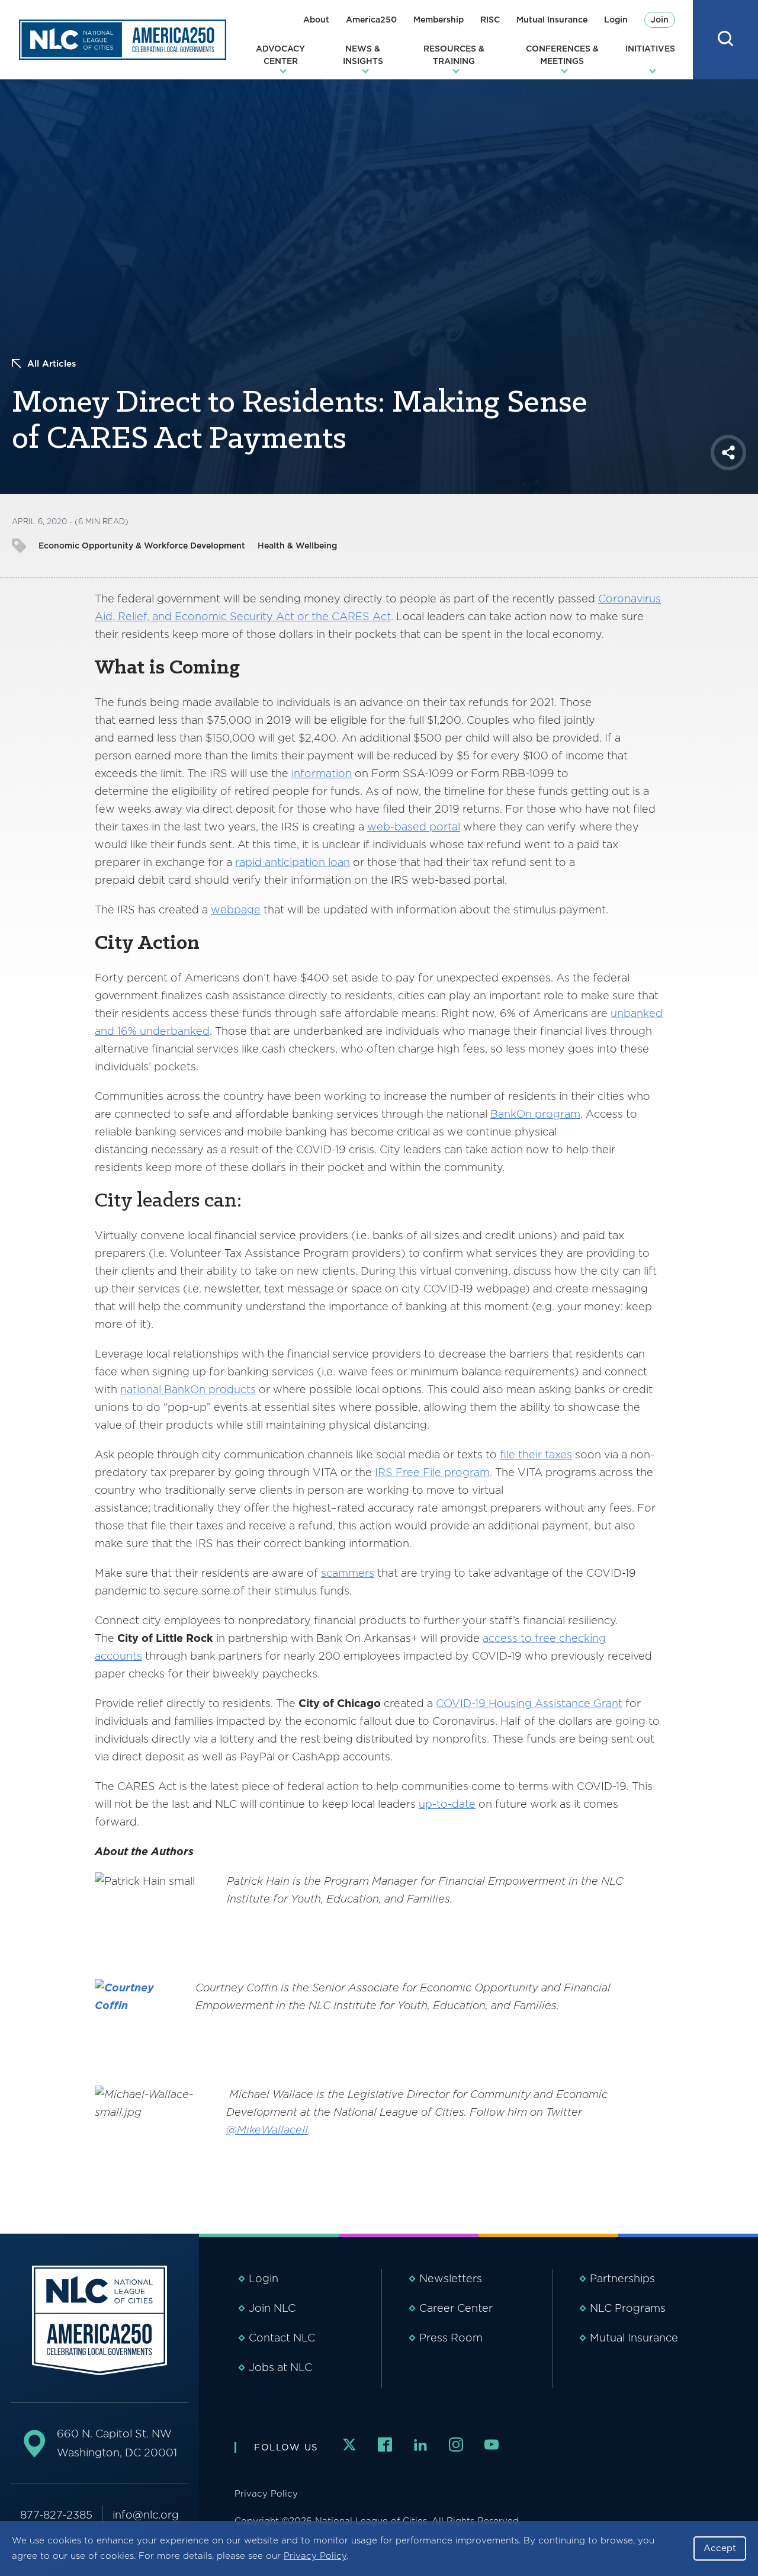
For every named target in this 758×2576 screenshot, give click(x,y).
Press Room (451, 2338)
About (316, 20)
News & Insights (363, 55)
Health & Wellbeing (297, 546)
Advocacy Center (280, 55)
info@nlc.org (146, 2515)
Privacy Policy (315, 2556)
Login (616, 20)
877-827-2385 (56, 2515)
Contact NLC (282, 2338)
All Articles (52, 364)
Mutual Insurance (552, 20)
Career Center (456, 2308)
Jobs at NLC (280, 2367)
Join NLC (272, 2308)
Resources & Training (454, 55)
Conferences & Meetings (562, 55)
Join (660, 20)
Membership (439, 20)
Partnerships (622, 2278)
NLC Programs (628, 2308)
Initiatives (650, 49)
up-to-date (447, 1804)
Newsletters (451, 2278)
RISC (490, 20)
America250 (371, 20)
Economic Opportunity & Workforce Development (142, 546)
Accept (720, 2548)
